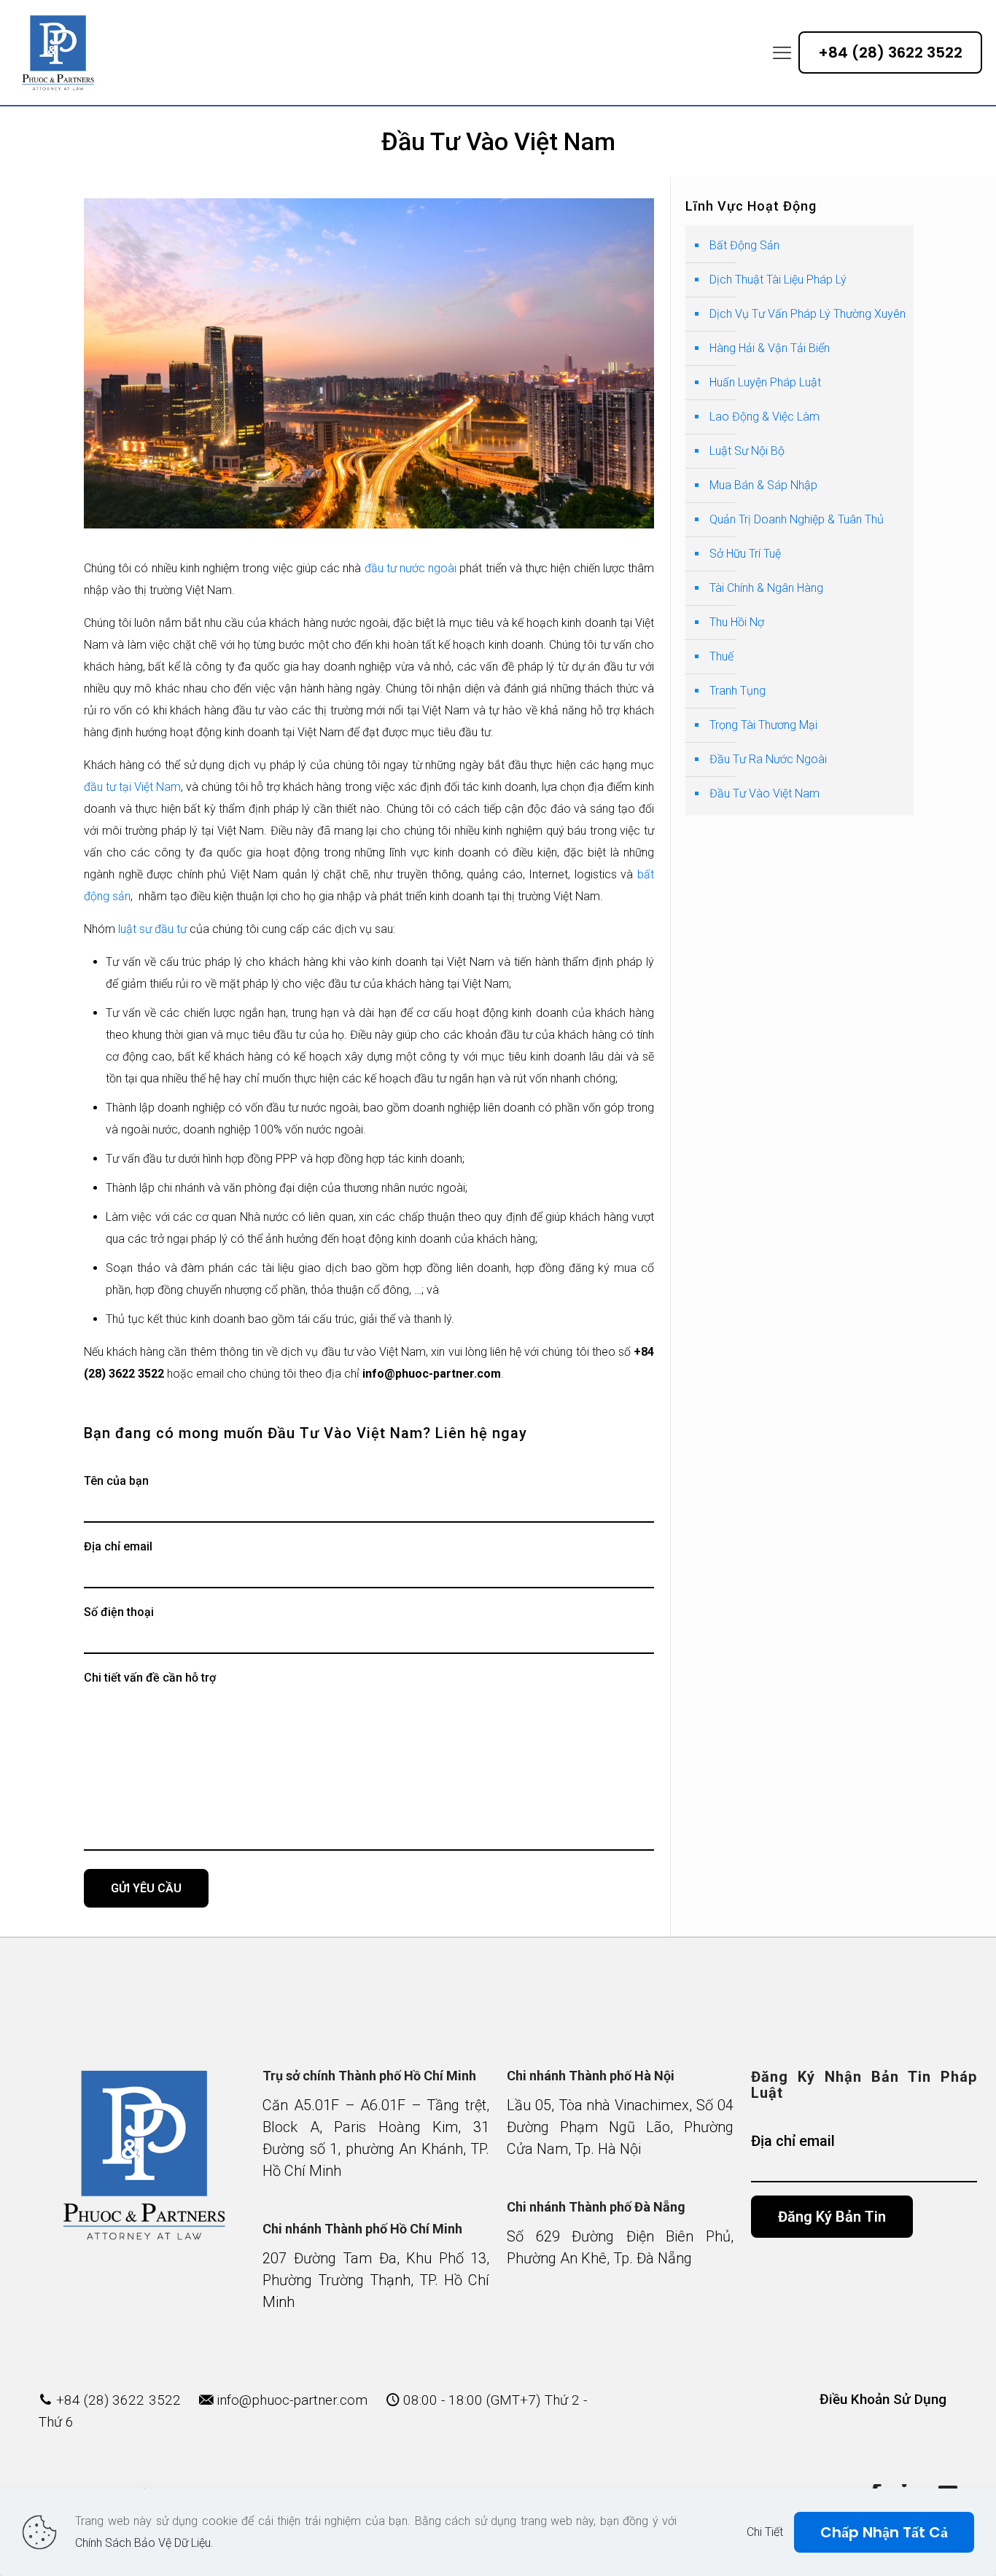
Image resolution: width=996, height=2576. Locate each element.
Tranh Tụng (738, 691)
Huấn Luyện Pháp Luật (765, 382)
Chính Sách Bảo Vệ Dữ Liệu (143, 2543)
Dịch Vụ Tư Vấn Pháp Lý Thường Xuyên (808, 314)
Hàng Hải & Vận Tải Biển (770, 348)
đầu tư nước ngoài (411, 568)
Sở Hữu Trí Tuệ (745, 554)
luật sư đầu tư (152, 929)
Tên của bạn (116, 1481)
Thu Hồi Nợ (737, 622)
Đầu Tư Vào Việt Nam (764, 793)
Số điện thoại (119, 1612)
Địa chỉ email (118, 1546)
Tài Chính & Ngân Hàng (766, 588)
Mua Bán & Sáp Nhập (763, 485)
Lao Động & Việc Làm (764, 417)
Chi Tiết (765, 2532)
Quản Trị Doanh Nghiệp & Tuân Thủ (797, 519)
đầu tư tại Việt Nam (132, 787)
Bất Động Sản (744, 245)
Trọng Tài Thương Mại (763, 725)
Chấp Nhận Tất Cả (884, 2532)
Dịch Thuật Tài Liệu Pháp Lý (778, 280)
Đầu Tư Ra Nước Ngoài (768, 759)
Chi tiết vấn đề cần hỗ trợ (150, 1678)
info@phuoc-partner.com (292, 2400)
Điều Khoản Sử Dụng (883, 2399)
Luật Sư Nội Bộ (747, 451)
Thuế (721, 656)
